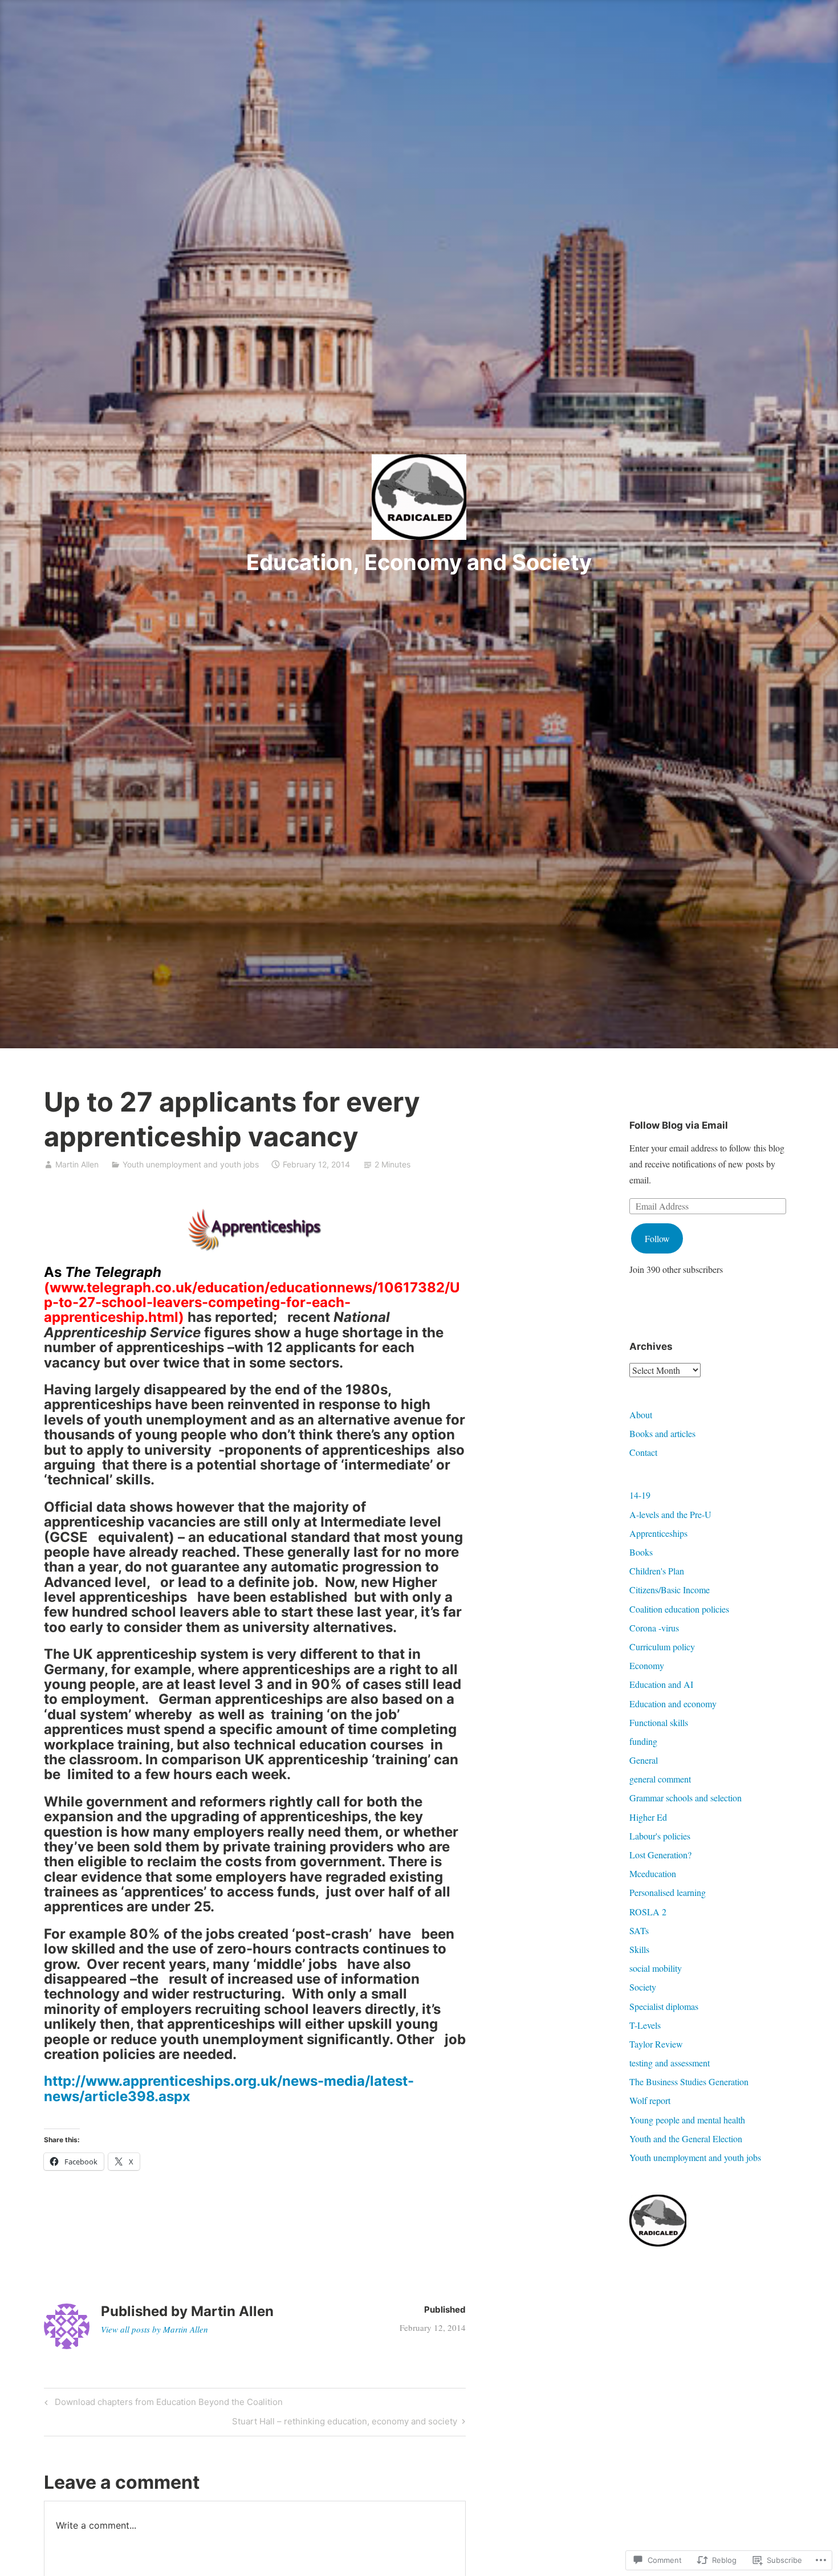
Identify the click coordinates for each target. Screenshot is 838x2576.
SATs (639, 1930)
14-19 (640, 1495)
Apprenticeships (658, 1533)
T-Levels (645, 2025)
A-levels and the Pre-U (670, 1514)
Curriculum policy (662, 1647)
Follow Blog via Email (679, 1125)
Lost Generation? (660, 1855)
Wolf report (650, 2100)
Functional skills (659, 1722)
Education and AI (661, 1684)
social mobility (656, 1968)
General (644, 1760)
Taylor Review (656, 2044)
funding (643, 1741)
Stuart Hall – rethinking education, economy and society (345, 2423)
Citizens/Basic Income (670, 1590)
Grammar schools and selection (686, 1798)
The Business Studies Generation (689, 2081)
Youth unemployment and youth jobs (191, 1164)
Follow (657, 1238)
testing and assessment (670, 2063)
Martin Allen (77, 1164)
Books (641, 1552)
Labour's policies (660, 1836)
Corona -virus (654, 1628)
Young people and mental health (687, 2120)
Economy (647, 1665)
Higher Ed (648, 1817)
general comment (660, 1779)
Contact (643, 1452)
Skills (639, 1949)
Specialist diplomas (664, 2006)
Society (643, 1987)
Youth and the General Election (686, 2138)
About (641, 1415)
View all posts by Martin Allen (154, 2329)
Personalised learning (668, 1892)
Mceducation (653, 1873)
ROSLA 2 (648, 1912)
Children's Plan (657, 1571)
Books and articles (662, 1433)
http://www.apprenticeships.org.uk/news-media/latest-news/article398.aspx (229, 2088)
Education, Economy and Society (419, 562)
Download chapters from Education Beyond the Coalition (162, 2404)
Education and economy (673, 1704)
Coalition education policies (679, 1609)
